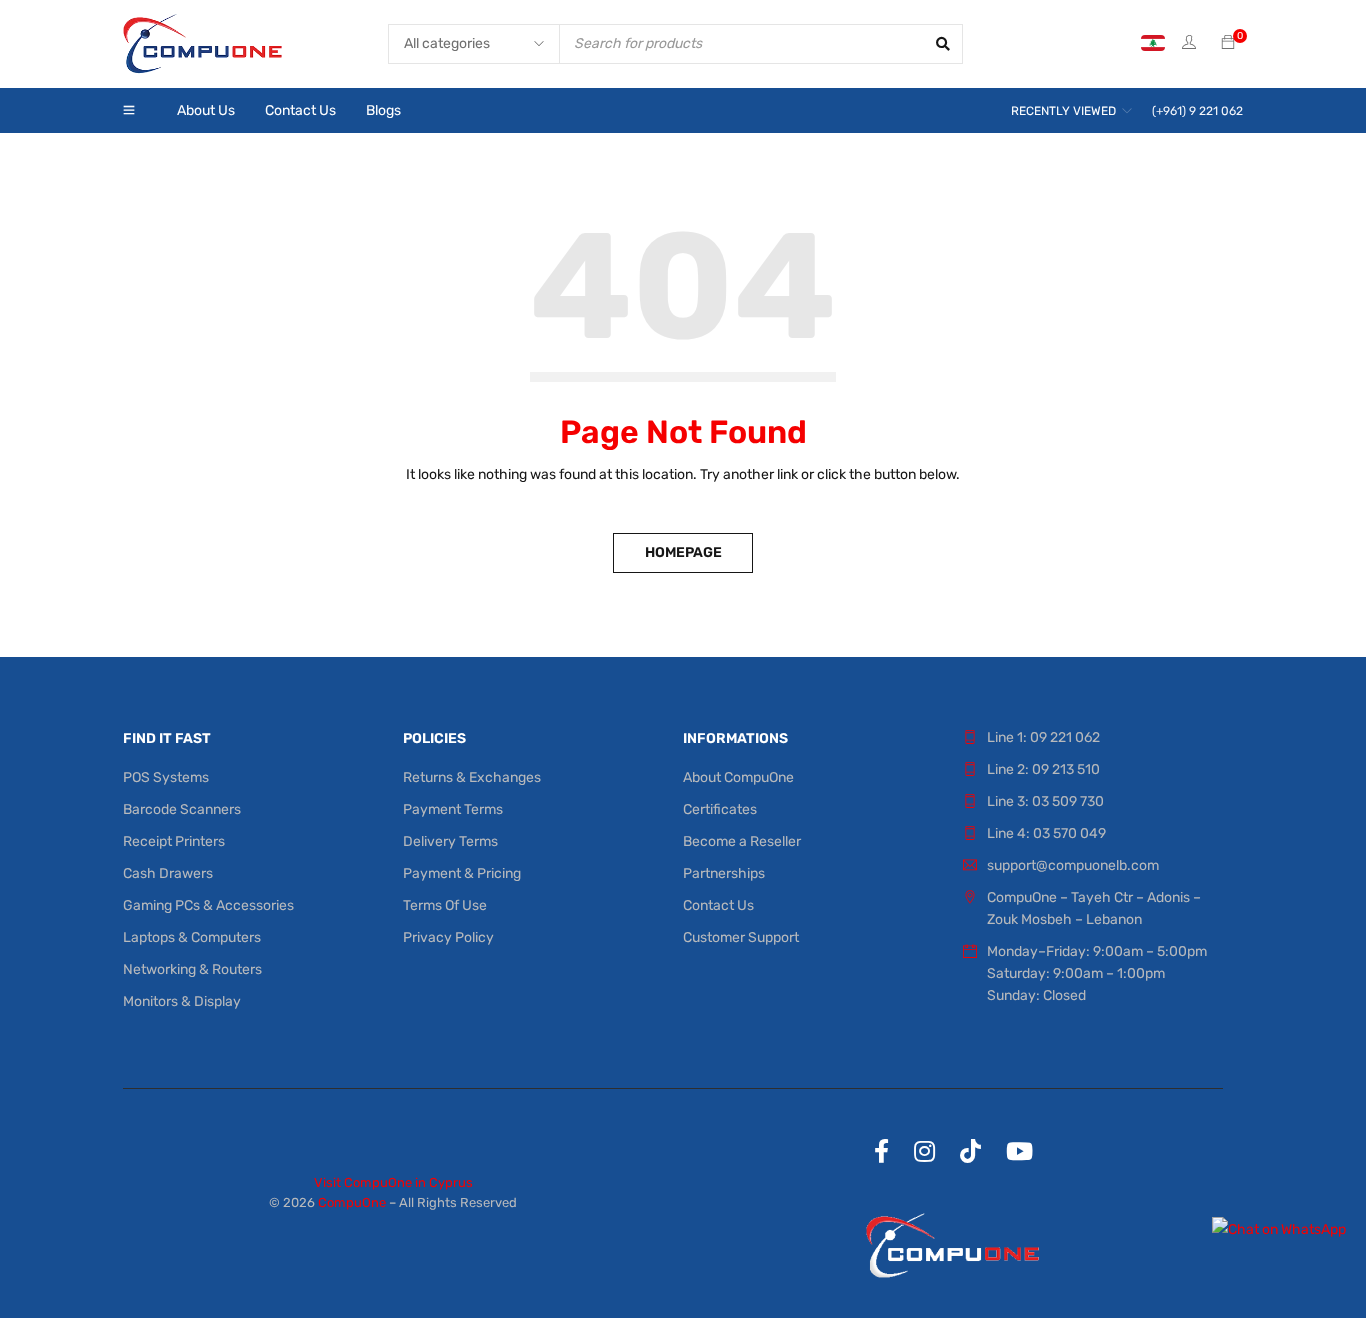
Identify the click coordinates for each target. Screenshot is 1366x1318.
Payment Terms (453, 809)
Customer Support (741, 937)
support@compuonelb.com (1073, 865)
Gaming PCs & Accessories (208, 905)
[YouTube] (1019, 1151)
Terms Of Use (445, 905)
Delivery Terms (450, 841)
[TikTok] (970, 1151)
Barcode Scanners (182, 809)
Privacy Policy (448, 937)
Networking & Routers (192, 969)
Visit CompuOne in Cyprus (393, 1182)
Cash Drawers (168, 873)
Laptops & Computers (192, 937)
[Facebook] (881, 1151)
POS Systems (166, 777)
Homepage (683, 552)
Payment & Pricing (462, 873)
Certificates (720, 809)
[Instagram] (924, 1151)
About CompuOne (738, 777)
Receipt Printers (174, 841)
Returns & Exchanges (472, 777)
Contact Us (718, 905)
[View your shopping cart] (1228, 43)
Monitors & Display (182, 1001)
